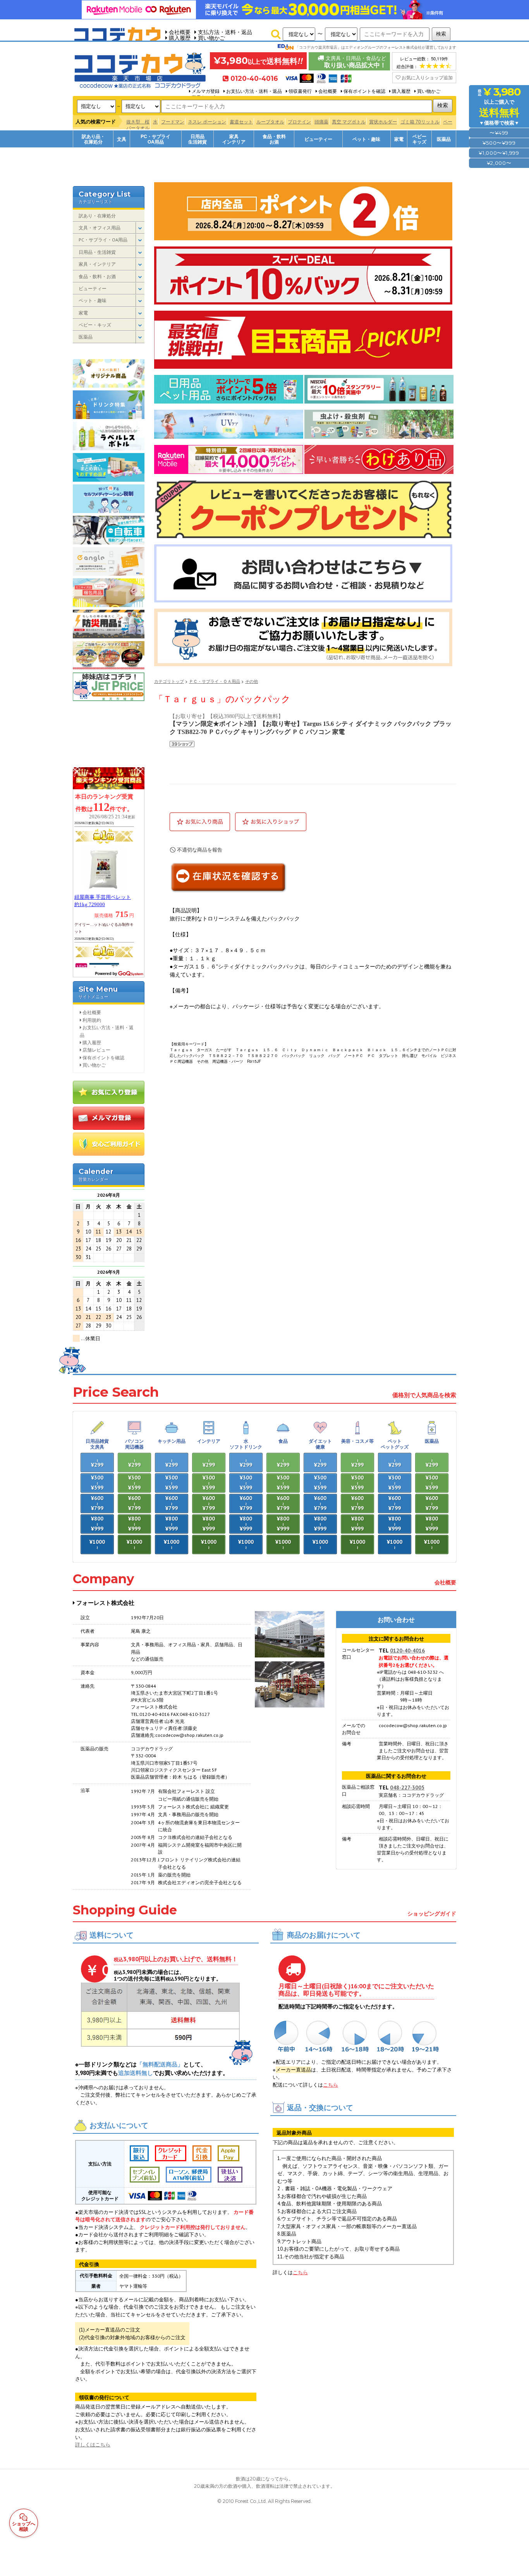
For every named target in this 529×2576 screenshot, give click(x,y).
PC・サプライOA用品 (155, 139)
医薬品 (444, 139)
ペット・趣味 (366, 139)
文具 (122, 139)
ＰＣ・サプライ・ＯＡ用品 (215, 681)
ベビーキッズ (419, 139)
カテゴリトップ (169, 681)
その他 (252, 681)
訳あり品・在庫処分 (93, 139)
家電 (399, 139)
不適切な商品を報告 (200, 850)
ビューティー (318, 139)
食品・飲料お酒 (274, 139)
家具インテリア (234, 139)
